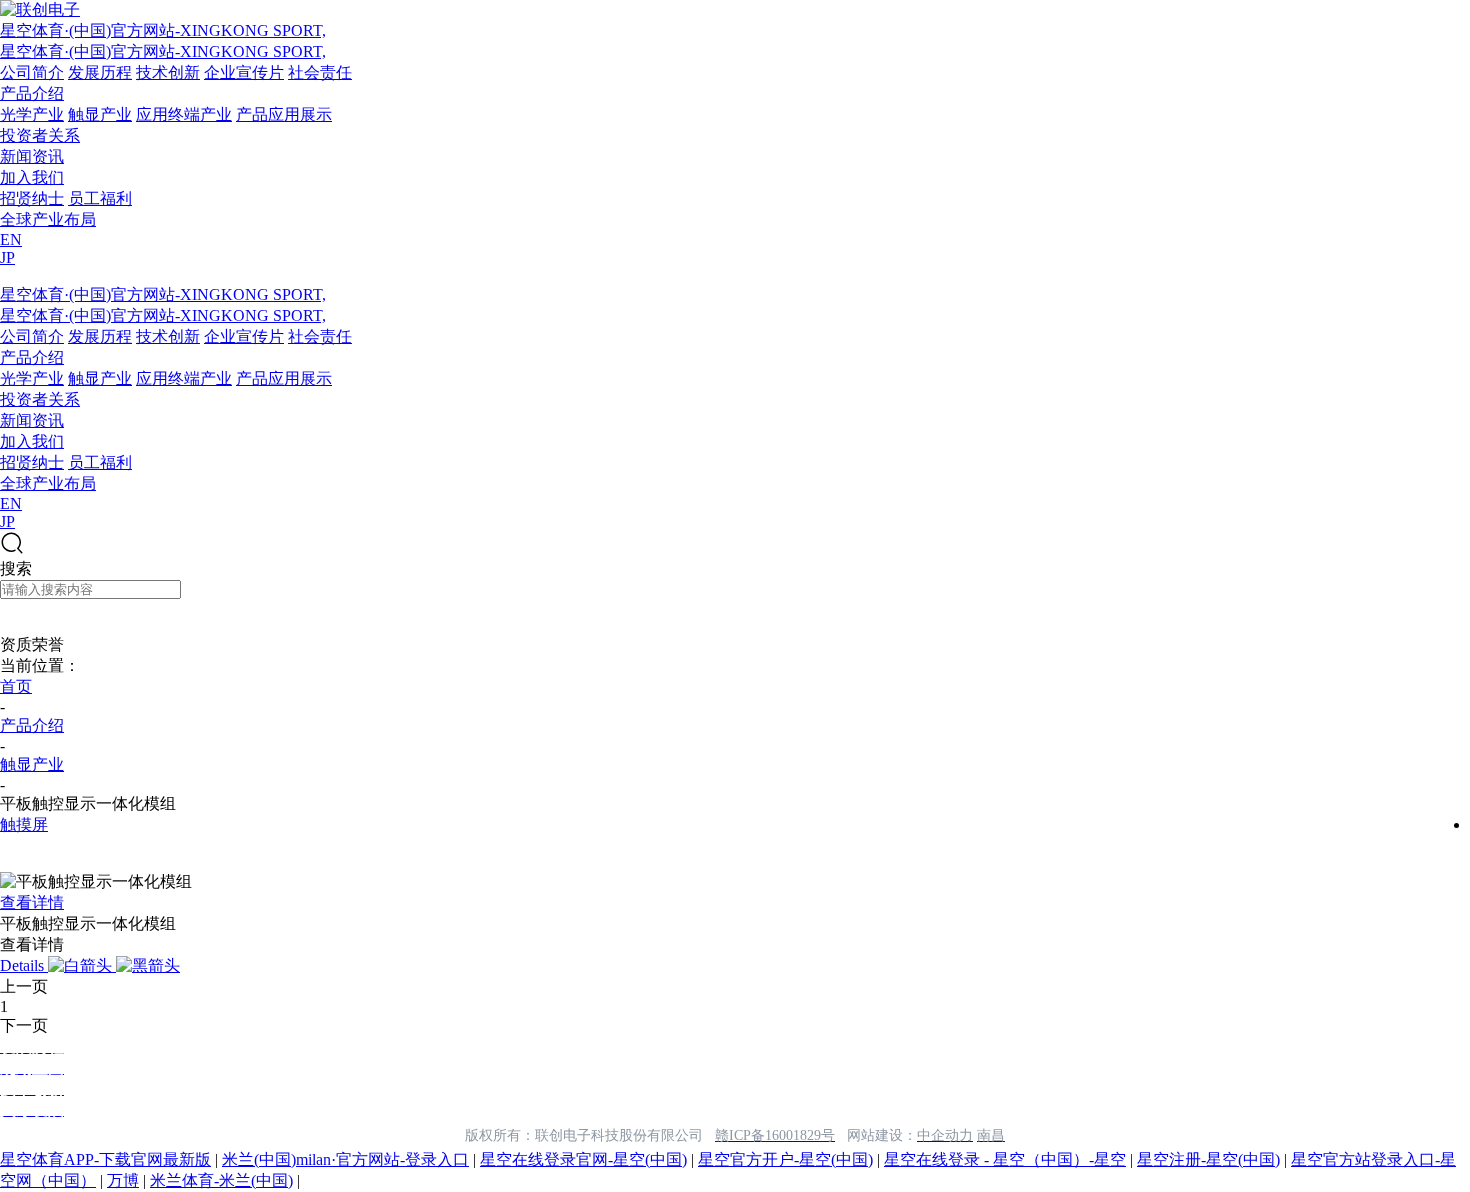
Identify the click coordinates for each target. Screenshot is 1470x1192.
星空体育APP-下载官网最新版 (105, 1159)
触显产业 (100, 114)
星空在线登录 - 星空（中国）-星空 (1005, 1159)
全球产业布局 (48, 219)
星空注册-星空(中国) (1208, 1159)
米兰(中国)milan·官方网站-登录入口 (345, 1159)
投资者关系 (40, 135)
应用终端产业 (184, 114)
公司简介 (32, 72)
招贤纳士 (32, 198)
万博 (123, 1180)
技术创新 (168, 72)
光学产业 (32, 114)
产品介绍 (32, 93)
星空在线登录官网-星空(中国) (583, 1159)
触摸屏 (24, 824)
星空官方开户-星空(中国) (785, 1159)
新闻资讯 (32, 156)
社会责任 (320, 72)
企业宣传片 (244, 72)
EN (11, 239)
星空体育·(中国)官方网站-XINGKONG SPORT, (163, 30)
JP (7, 257)
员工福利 (100, 198)
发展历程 (100, 72)
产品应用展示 (284, 114)
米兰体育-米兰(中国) (221, 1180)
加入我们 (32, 177)
